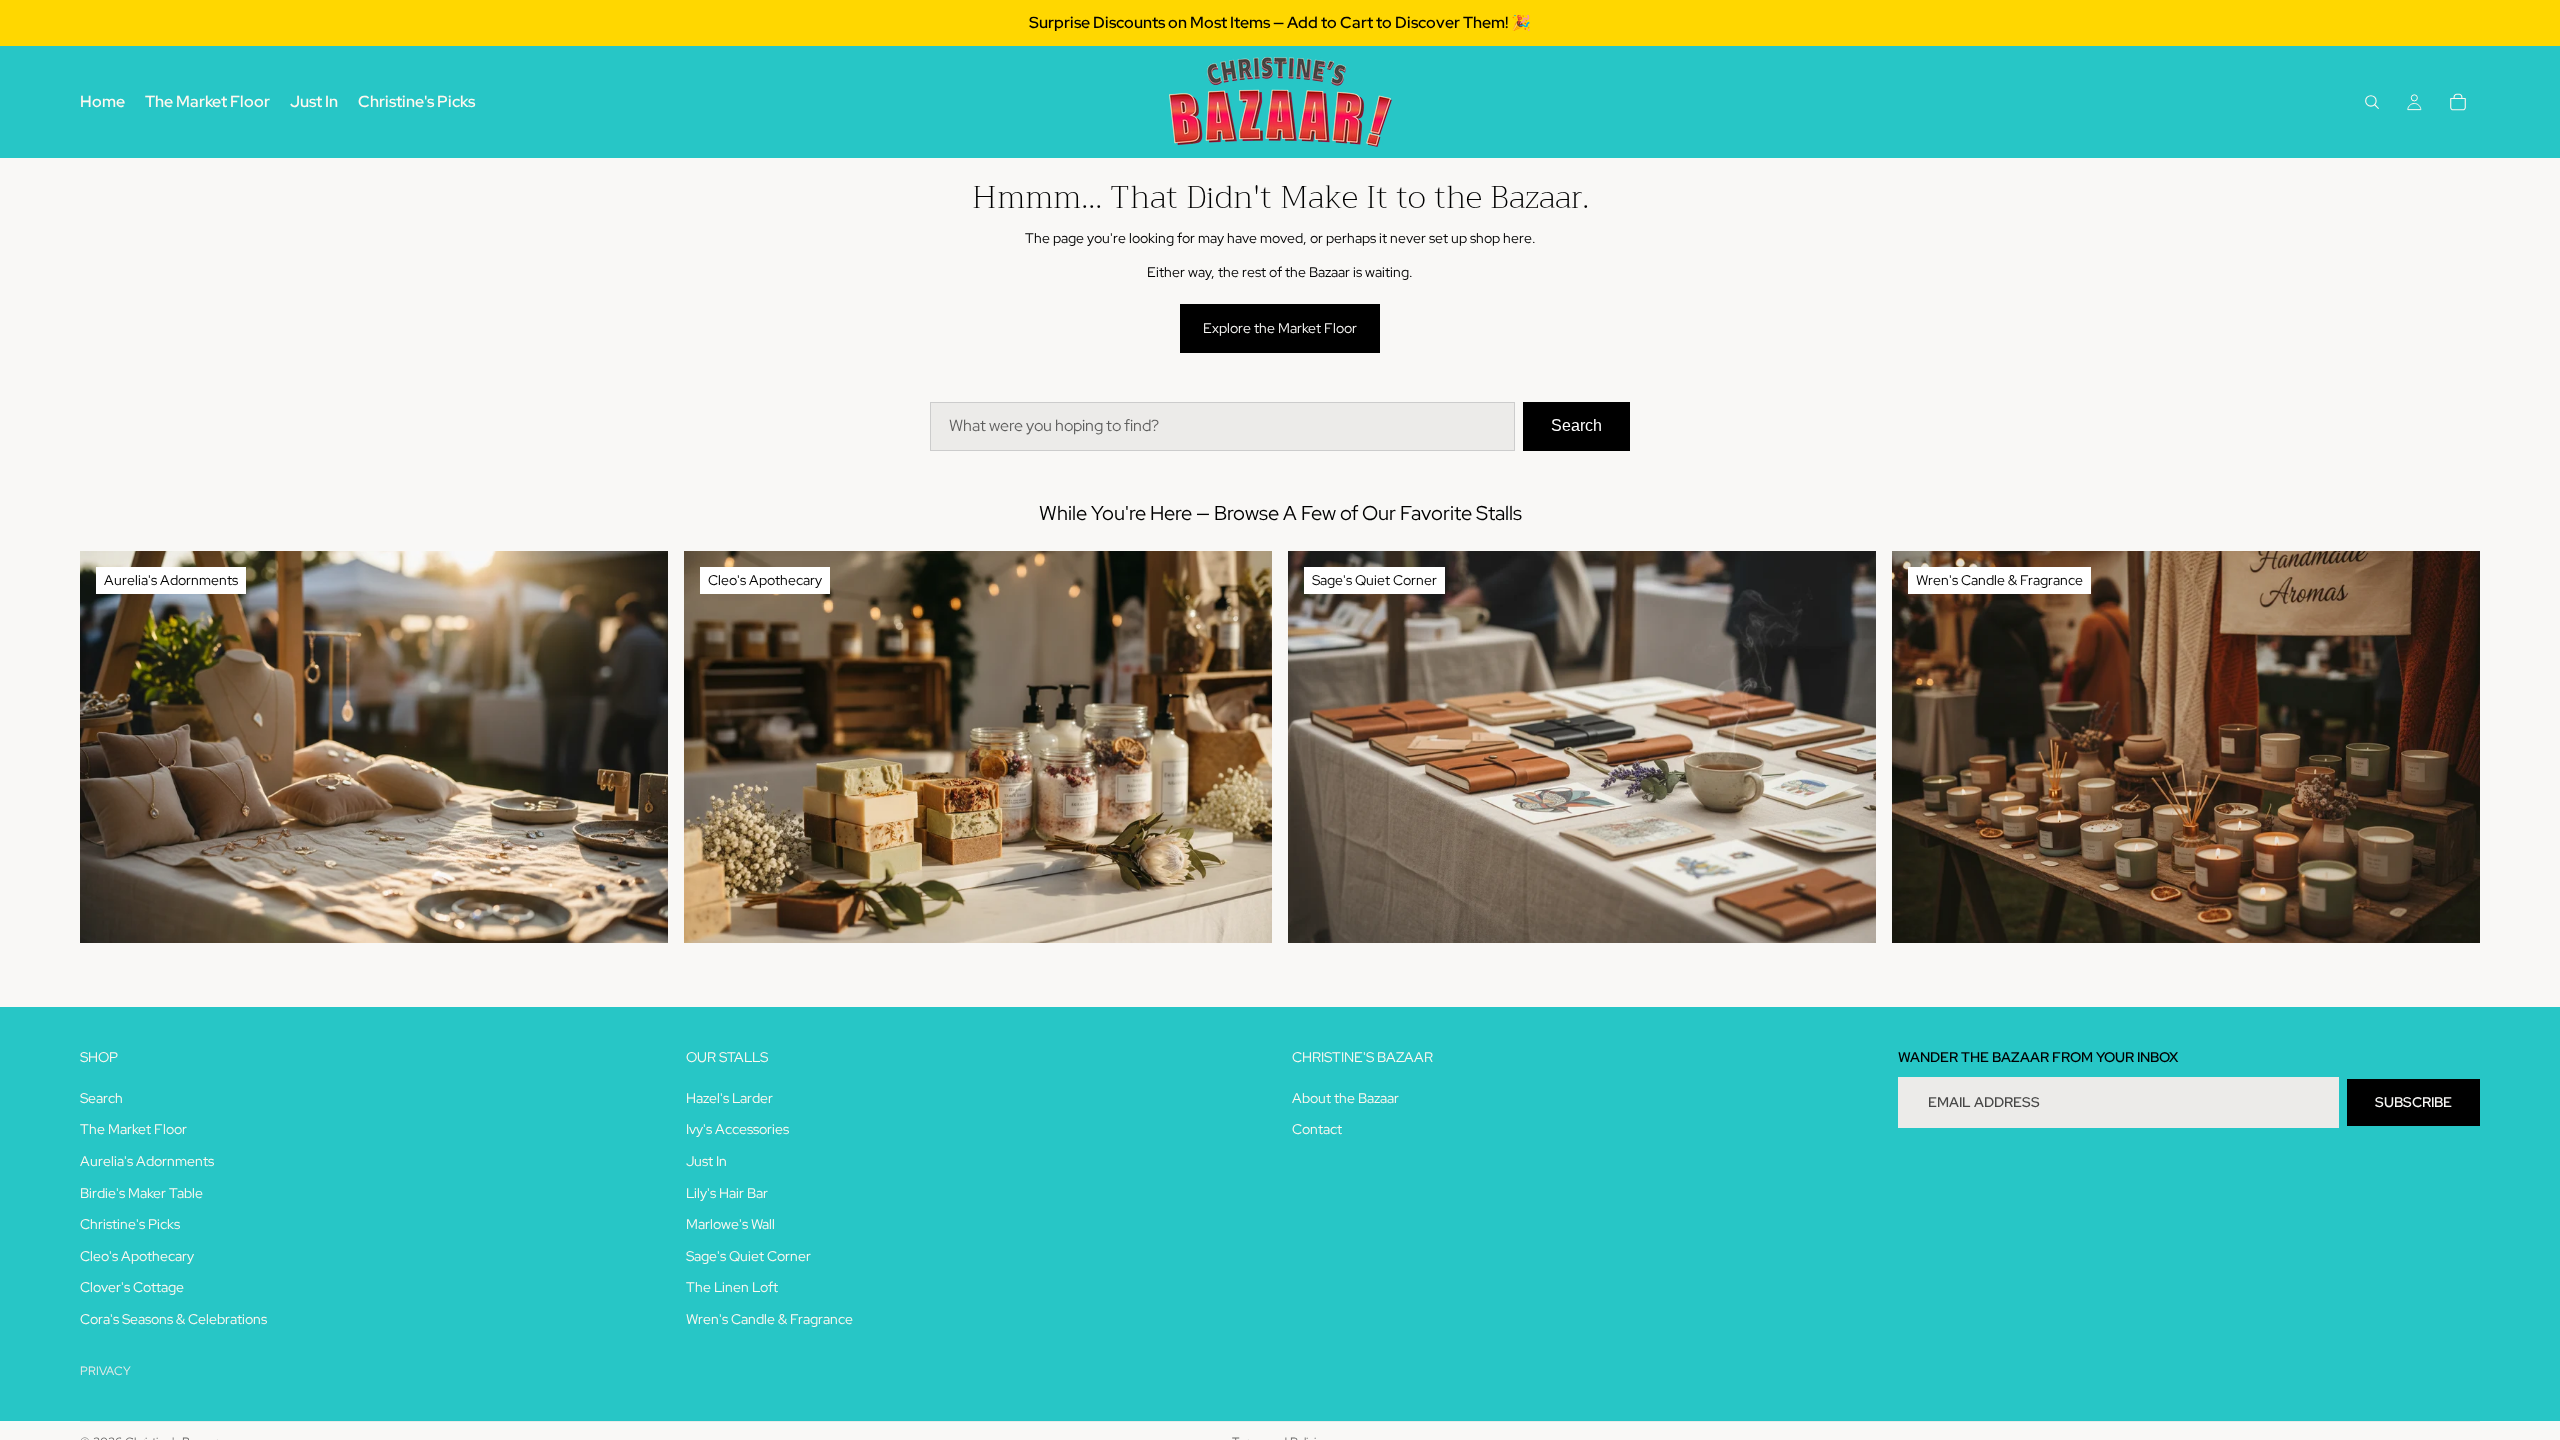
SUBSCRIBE (2413, 1101)
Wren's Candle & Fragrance (769, 1318)
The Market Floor (133, 1129)
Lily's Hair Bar (727, 1192)
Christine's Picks (130, 1224)
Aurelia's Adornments (147, 1161)
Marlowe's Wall (730, 1224)
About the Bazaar (1345, 1097)
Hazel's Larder (729, 1097)
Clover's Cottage (132, 1287)
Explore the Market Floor (1280, 328)
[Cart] (2458, 102)
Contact (1317, 1129)
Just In (706, 1161)
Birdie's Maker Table (141, 1192)
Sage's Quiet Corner (748, 1255)
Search (1576, 425)
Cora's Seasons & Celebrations (173, 1318)
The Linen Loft (732, 1287)
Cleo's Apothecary (137, 1255)
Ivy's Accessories (737, 1129)
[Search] (2372, 102)
